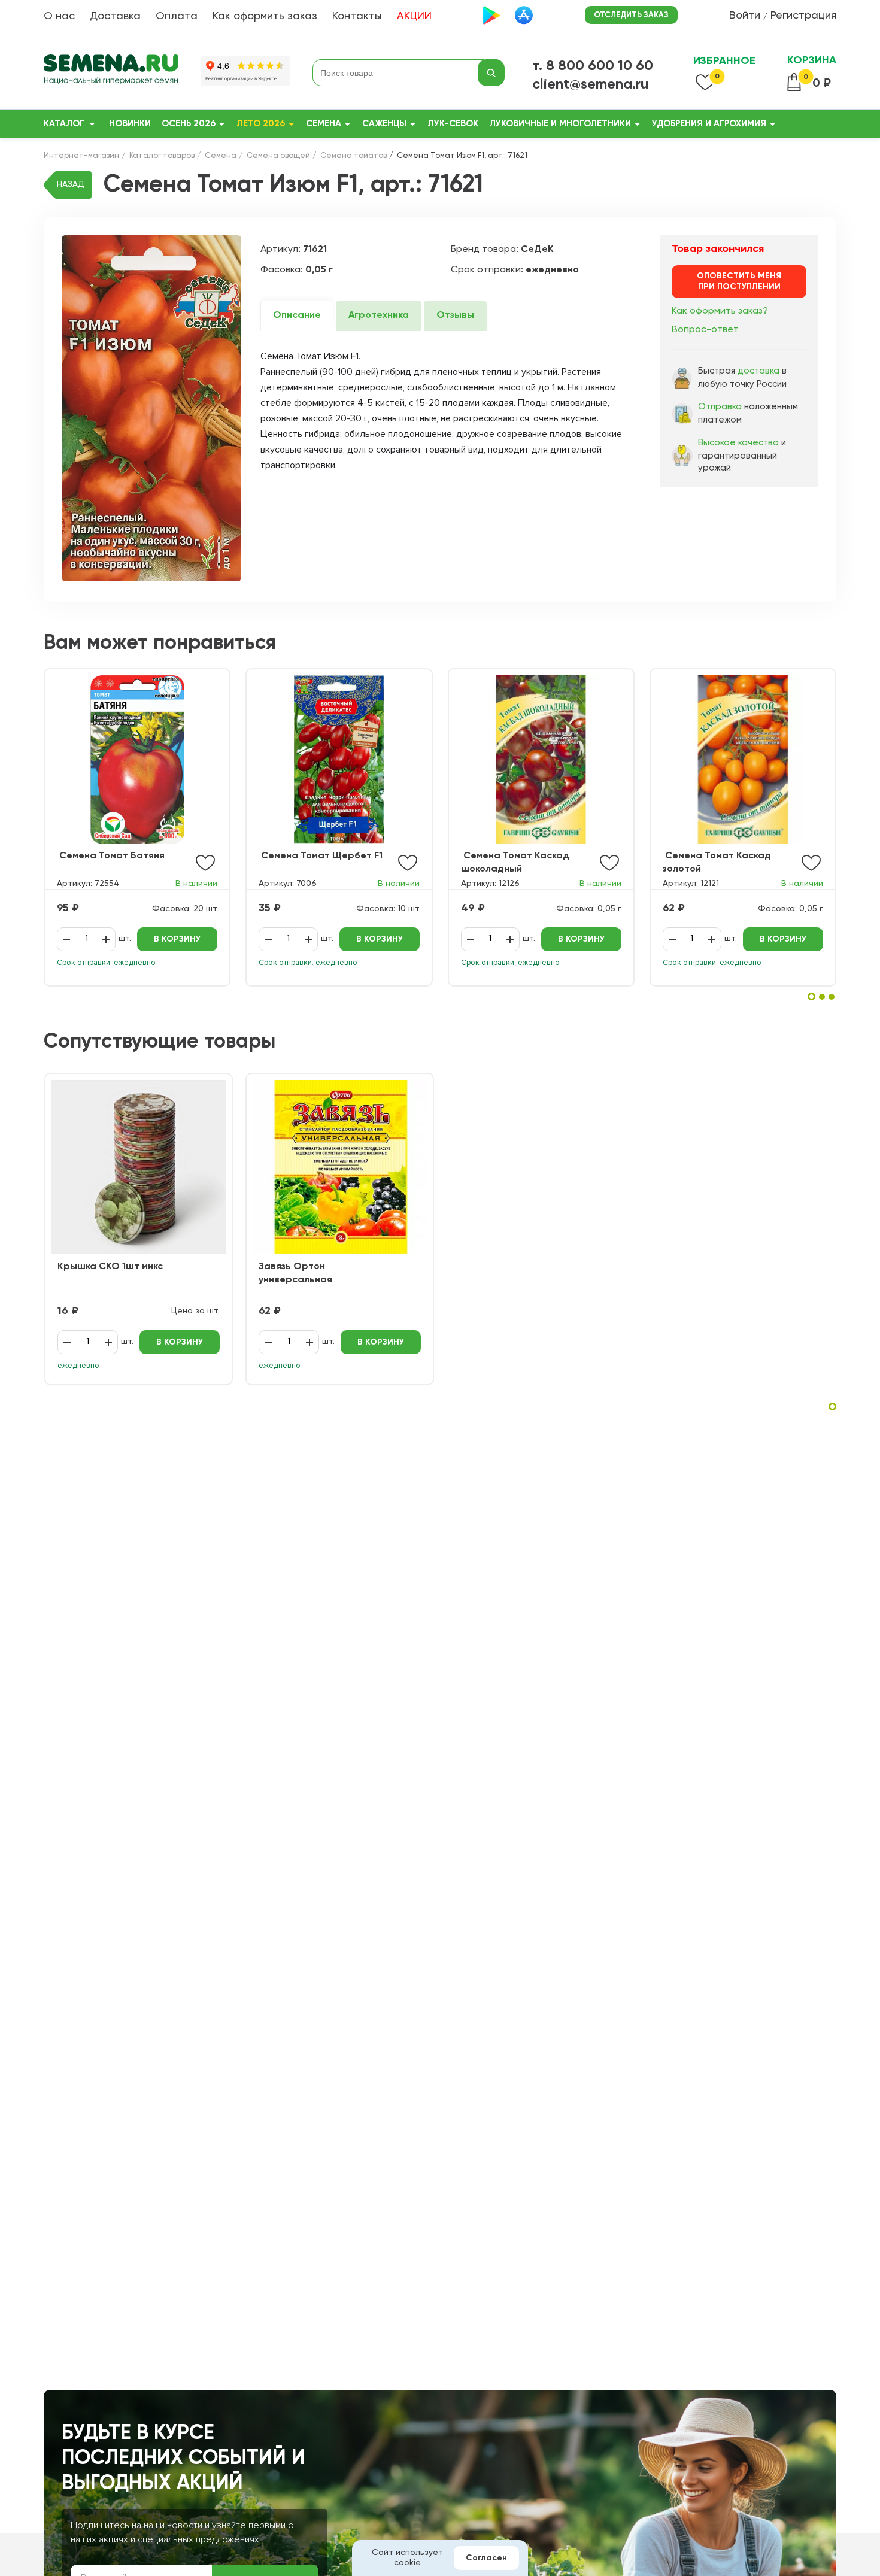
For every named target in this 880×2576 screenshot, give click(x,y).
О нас (59, 16)
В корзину (177, 939)
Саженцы (384, 124)
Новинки (130, 124)
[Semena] (111, 73)
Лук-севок (453, 124)
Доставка (115, 16)
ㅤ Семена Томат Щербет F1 (321, 856)
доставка (758, 371)
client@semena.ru (591, 84)
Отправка (720, 407)
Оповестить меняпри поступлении (739, 281)
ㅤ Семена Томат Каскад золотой (717, 863)
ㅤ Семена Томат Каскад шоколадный (515, 863)
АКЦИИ (414, 16)
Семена (324, 124)
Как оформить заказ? (720, 311)
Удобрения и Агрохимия (709, 124)
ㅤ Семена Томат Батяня (111, 856)
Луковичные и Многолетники (560, 124)
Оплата (177, 16)
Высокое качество (738, 443)
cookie (407, 2563)
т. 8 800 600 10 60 (593, 66)
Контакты (357, 16)
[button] (811, 996)
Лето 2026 (261, 124)
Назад (71, 184)
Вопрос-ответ (705, 330)
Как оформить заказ (265, 16)
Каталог (64, 124)
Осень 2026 (189, 124)
